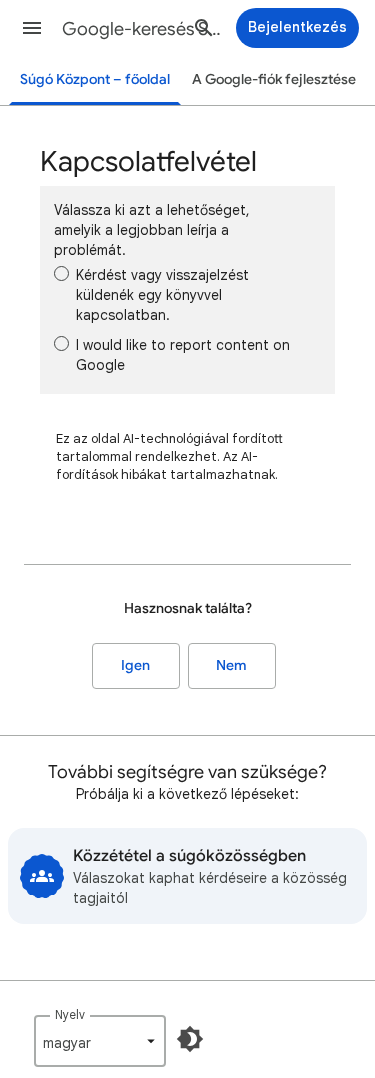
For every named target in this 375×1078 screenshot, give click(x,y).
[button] (32, 28)
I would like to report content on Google (183, 355)
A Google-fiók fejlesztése (274, 79)
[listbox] (100, 1041)
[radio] (61, 273)
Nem (231, 665)
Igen (135, 665)
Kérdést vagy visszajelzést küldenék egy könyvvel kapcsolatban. (162, 295)
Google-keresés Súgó (143, 29)
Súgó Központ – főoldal (95, 79)
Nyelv (70, 1014)
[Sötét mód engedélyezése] (190, 1039)
